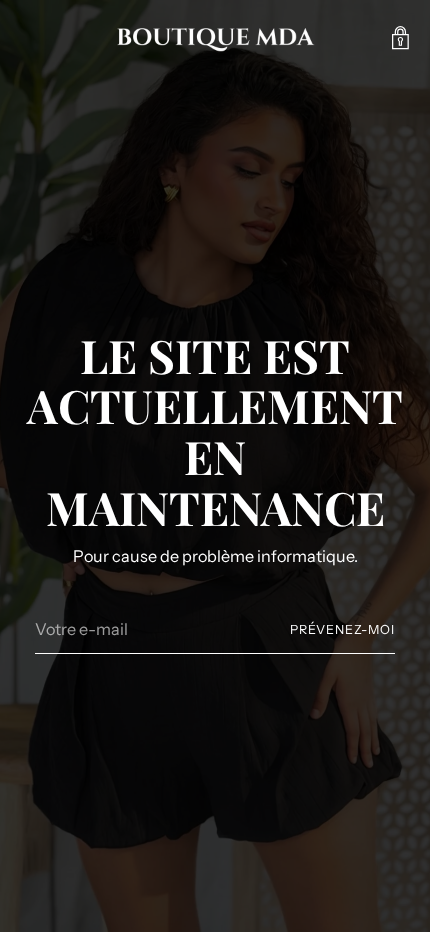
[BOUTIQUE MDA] (215, 38)
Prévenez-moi (342, 629)
